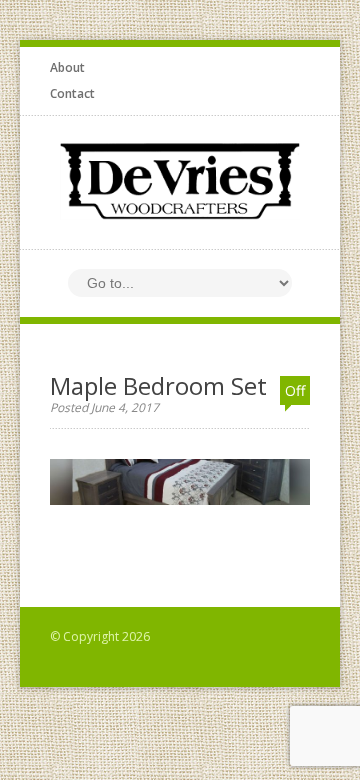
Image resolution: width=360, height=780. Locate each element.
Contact (72, 93)
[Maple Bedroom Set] (180, 514)
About (67, 67)
